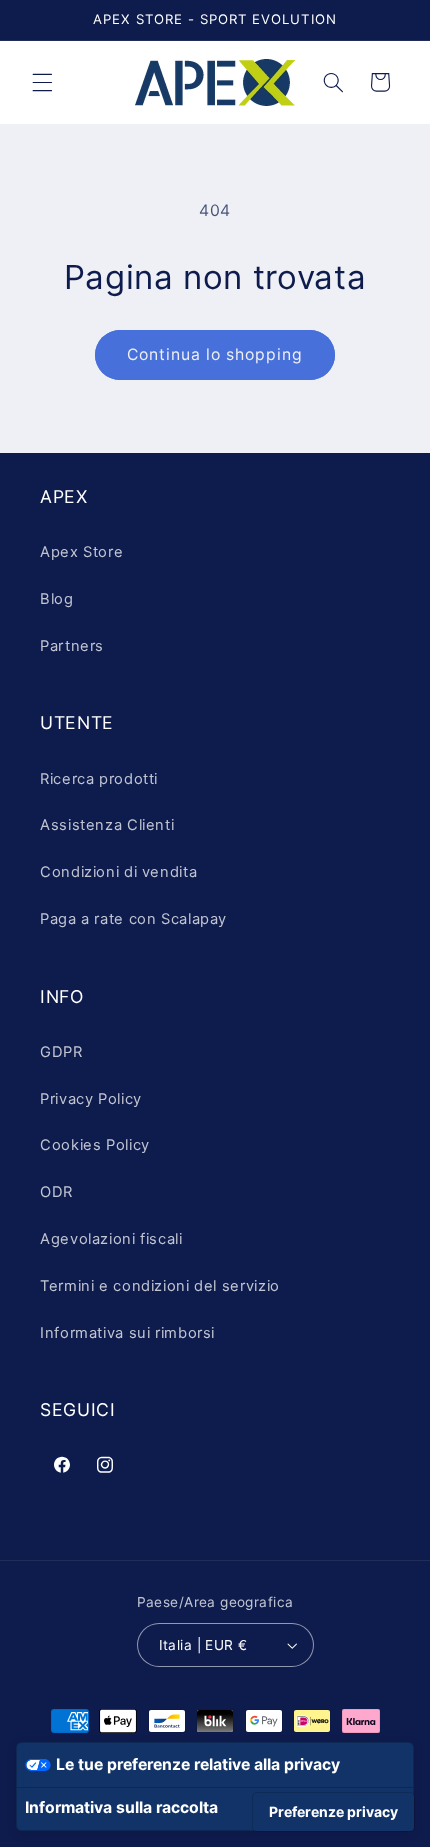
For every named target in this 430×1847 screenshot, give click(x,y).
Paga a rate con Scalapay (133, 919)
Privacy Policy (91, 1099)
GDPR (61, 1052)
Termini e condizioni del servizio (160, 1286)
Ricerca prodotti (99, 779)
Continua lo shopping (215, 354)
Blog (57, 599)
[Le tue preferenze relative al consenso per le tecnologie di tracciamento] (333, 1812)
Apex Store (81, 552)
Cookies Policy (95, 1145)
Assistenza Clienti (107, 825)
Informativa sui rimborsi (127, 1333)
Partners (72, 646)
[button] (42, 82)
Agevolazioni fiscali (111, 1239)
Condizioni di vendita (118, 872)
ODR (56, 1192)
